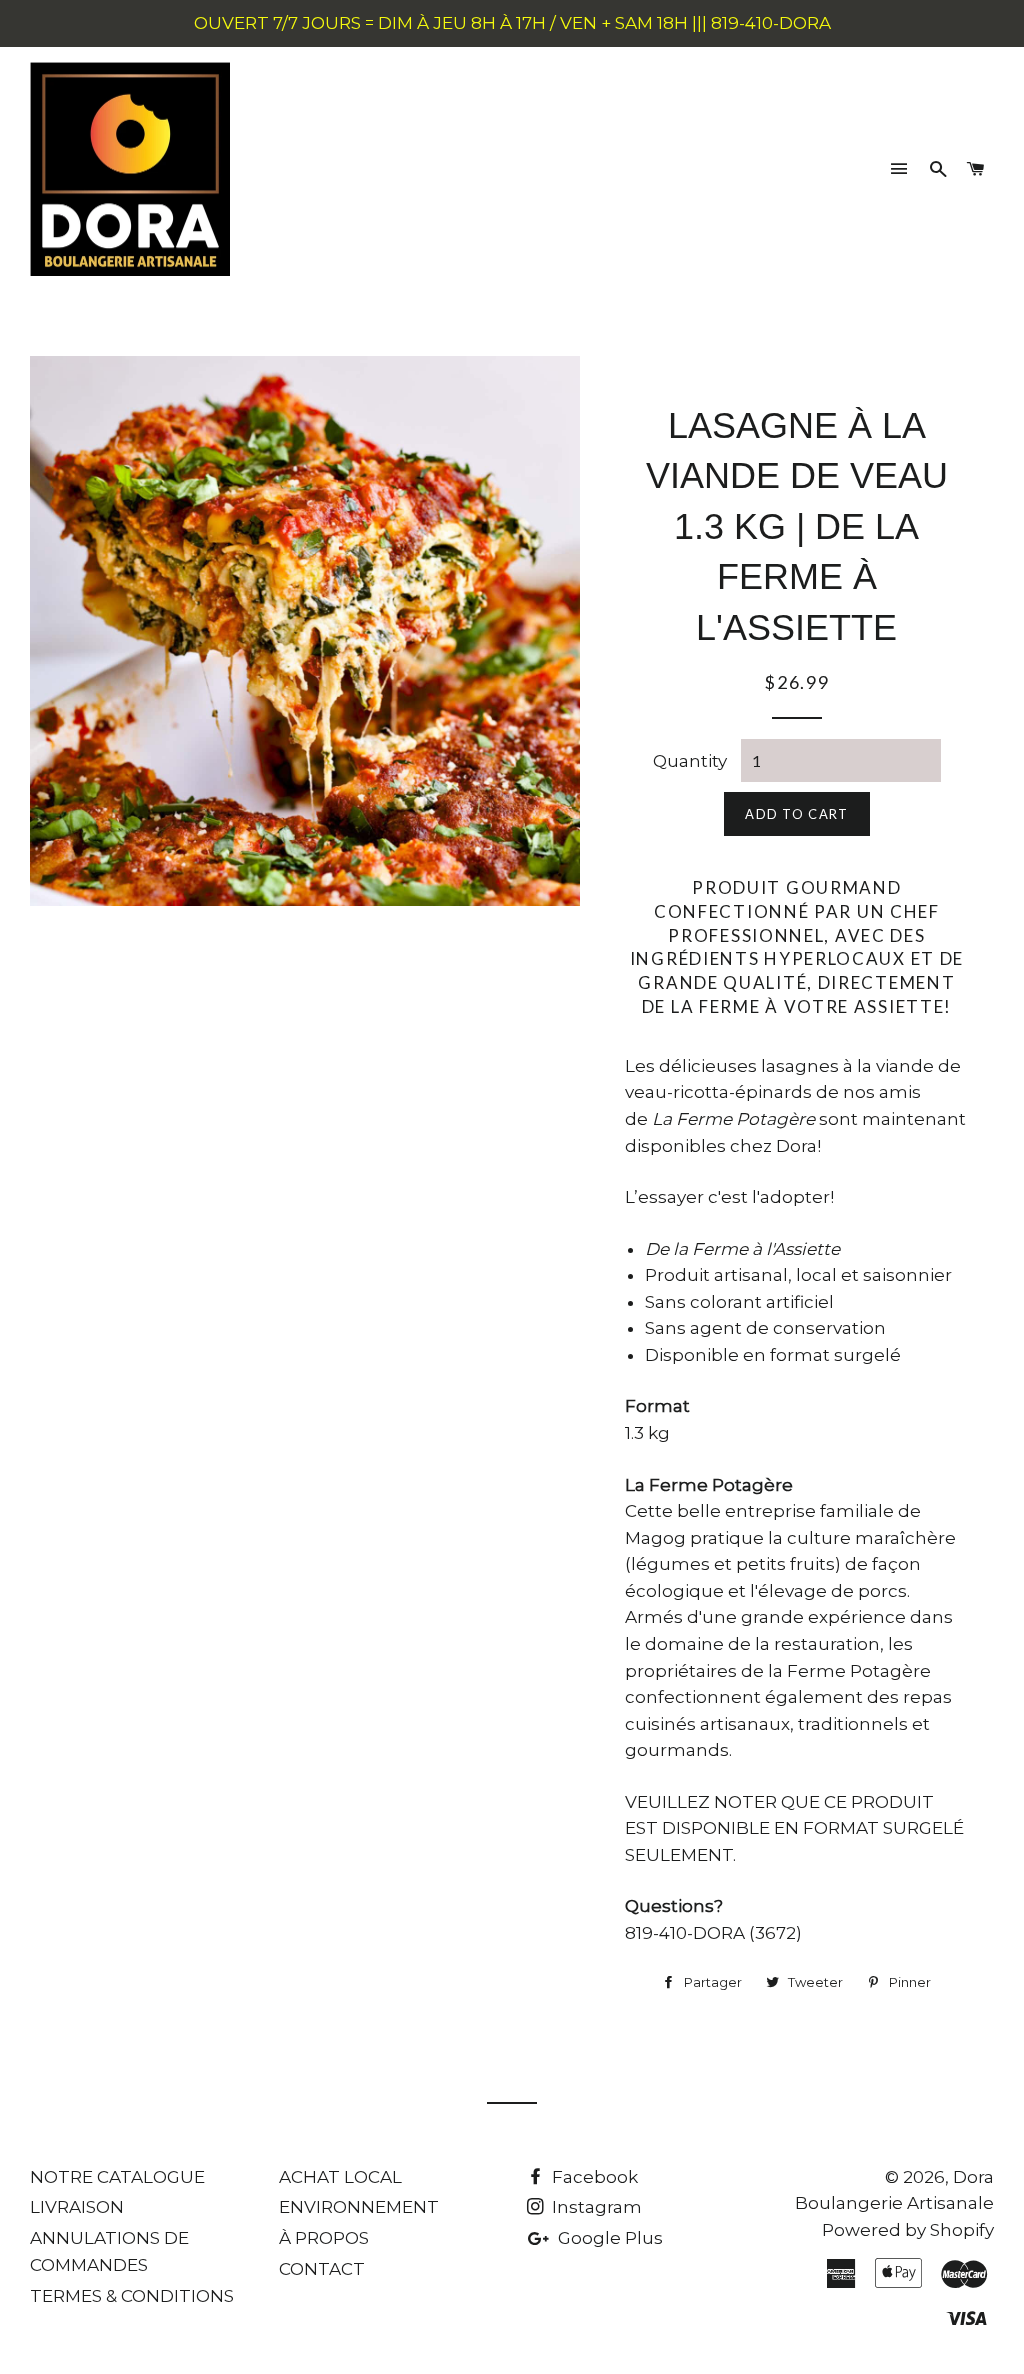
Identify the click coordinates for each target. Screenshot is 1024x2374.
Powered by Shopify (908, 2230)
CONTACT (322, 2269)
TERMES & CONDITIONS (132, 2296)
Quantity (690, 761)
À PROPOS (324, 2238)
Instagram (595, 2207)
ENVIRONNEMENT (359, 2207)
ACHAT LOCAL (340, 2177)
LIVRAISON (77, 2207)
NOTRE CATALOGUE (117, 2177)
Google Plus (608, 2238)
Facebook (593, 2177)
